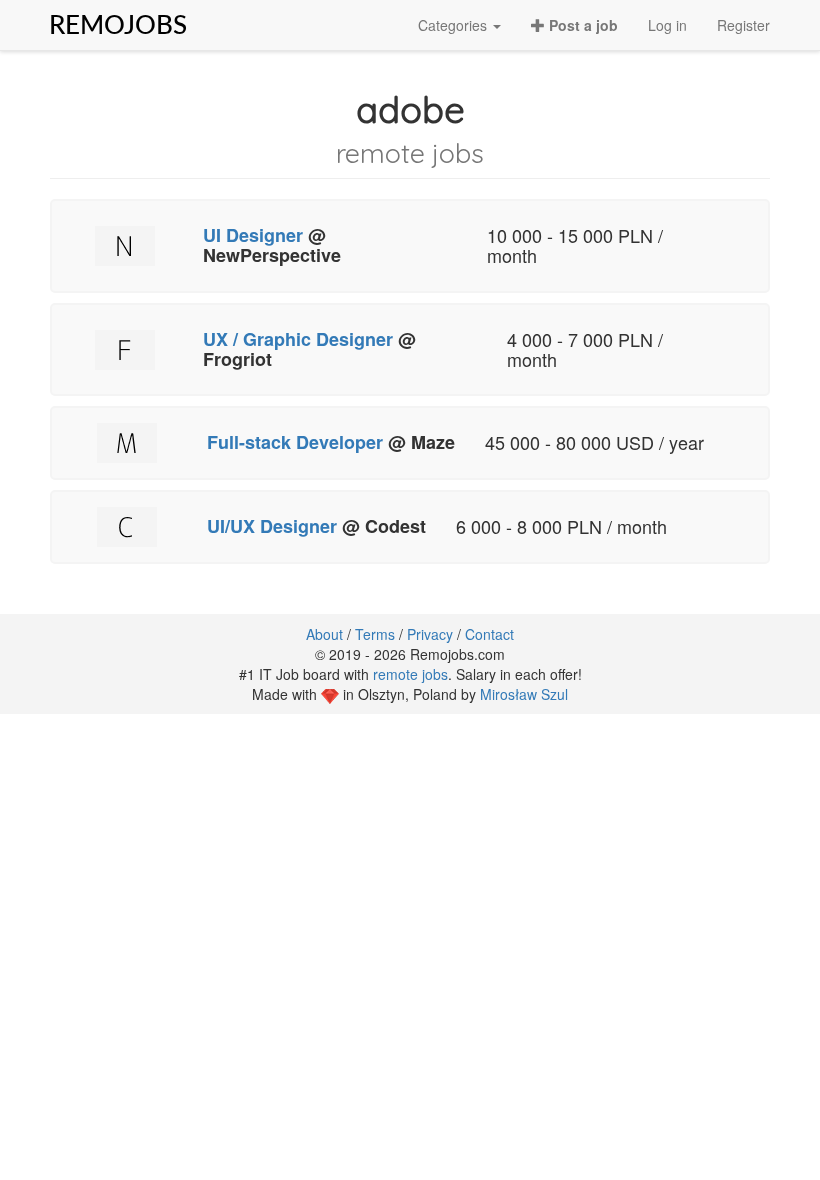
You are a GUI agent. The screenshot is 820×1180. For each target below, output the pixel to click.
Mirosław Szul (524, 694)
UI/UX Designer (274, 526)
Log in (667, 25)
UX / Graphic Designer (300, 339)
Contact (489, 634)
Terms (375, 634)
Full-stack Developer (295, 442)
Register (743, 25)
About (324, 634)
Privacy (430, 634)
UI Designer (253, 235)
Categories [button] (454, 25)
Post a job (581, 25)
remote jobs (410, 674)
